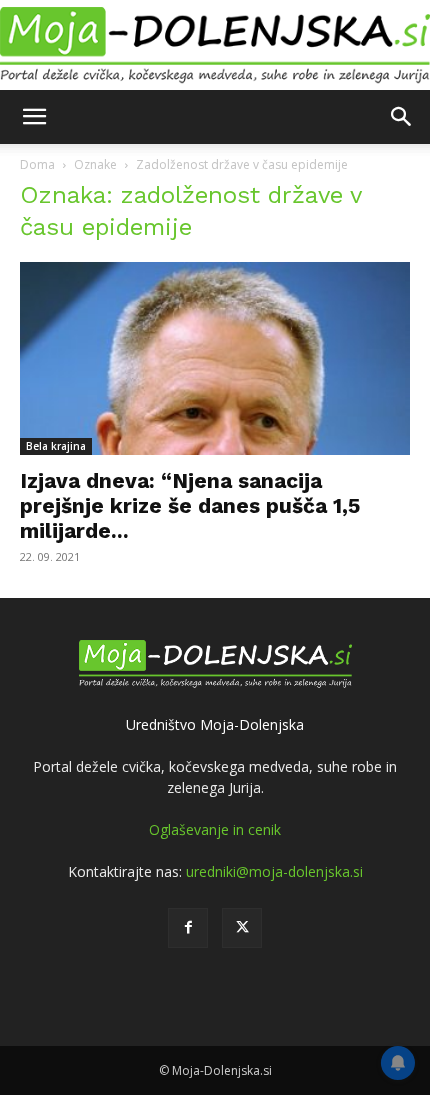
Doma (37, 164)
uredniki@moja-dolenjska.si (274, 871)
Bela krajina (56, 446)
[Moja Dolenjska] (215, 45)
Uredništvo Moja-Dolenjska (215, 724)
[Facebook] (188, 928)
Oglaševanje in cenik (215, 829)
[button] (34, 117)
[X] (242, 928)
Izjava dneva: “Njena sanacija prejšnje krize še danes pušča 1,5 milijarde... (190, 505)
